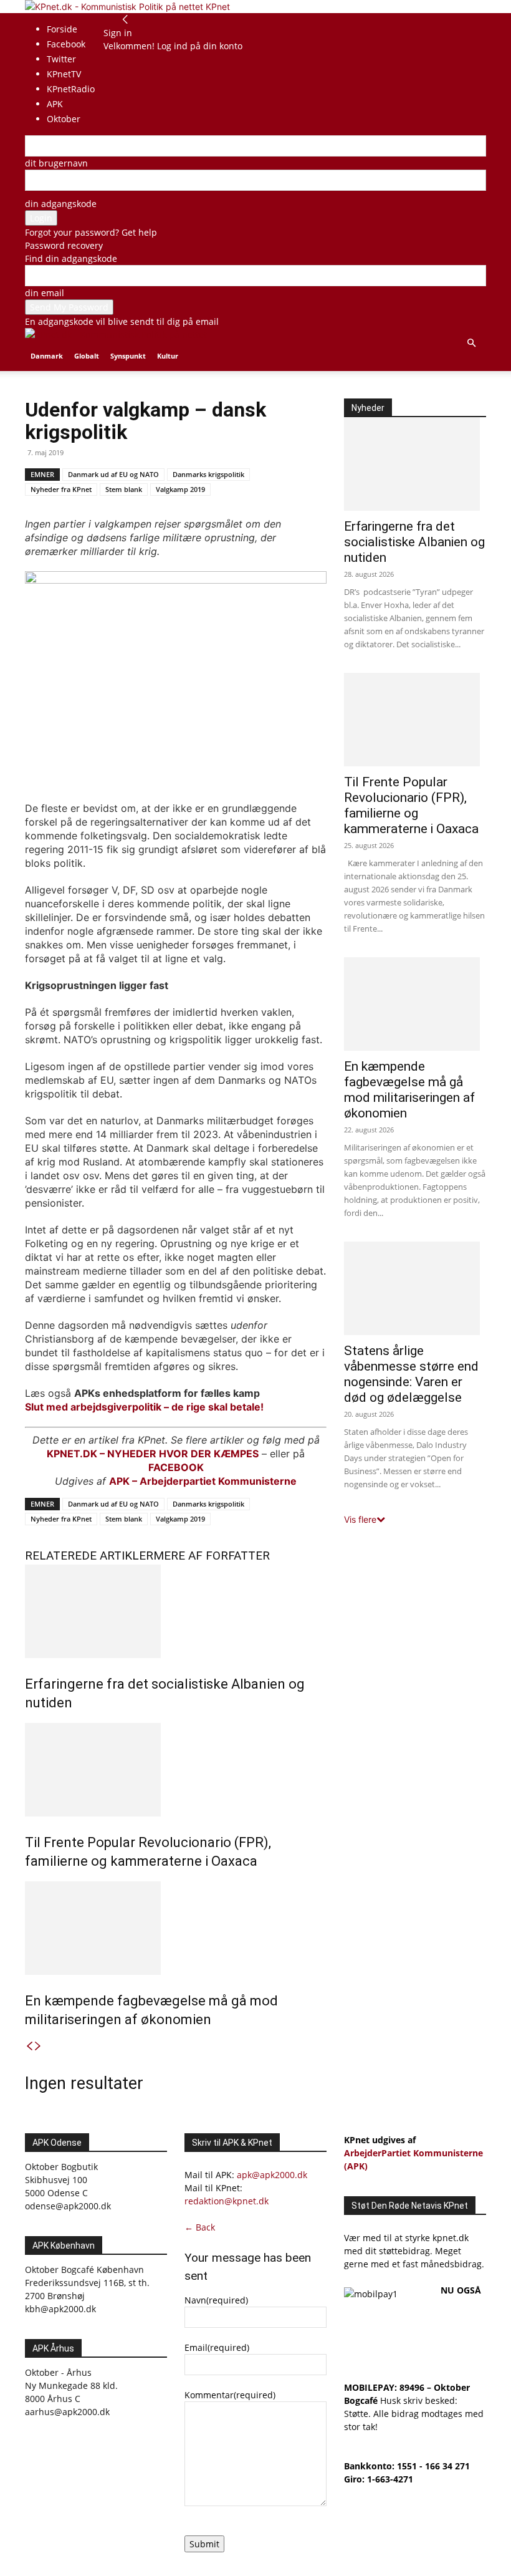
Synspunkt (128, 356)
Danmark (47, 356)
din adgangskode (61, 204)
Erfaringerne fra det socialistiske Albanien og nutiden (414, 542)
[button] (471, 343)
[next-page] (38, 2046)
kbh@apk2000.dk (60, 2309)
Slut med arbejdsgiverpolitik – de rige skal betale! (144, 1407)
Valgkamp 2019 (180, 489)
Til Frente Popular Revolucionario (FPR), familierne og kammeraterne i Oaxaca (411, 805)
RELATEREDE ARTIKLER (89, 1556)
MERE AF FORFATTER (212, 1556)
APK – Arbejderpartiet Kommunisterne (203, 1481)
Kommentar (230, 2395)
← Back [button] (200, 2227)
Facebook (66, 44)
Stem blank (124, 489)
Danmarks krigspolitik (208, 474)
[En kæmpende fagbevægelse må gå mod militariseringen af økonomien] (176, 1928)
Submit (204, 2544)
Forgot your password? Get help (91, 232)
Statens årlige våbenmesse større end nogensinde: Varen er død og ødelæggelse (411, 1374)
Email (217, 2347)
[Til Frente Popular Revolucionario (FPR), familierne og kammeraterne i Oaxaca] (176, 1770)
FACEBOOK (176, 1467)
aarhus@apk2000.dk (67, 2412)
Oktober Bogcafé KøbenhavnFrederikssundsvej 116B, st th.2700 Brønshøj (87, 2283)
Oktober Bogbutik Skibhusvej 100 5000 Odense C (61, 2180)
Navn (216, 2300)
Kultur (168, 356)
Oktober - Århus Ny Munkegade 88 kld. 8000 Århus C (71, 2385)
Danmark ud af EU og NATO (113, 474)
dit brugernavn (56, 163)
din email (45, 293)
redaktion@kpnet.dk (227, 2201)
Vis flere (360, 1519)
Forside (62, 29)
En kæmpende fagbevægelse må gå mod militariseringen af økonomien (409, 1090)
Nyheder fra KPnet (61, 489)
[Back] (125, 20)
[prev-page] (29, 2046)
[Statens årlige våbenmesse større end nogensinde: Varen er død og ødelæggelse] (415, 1288)
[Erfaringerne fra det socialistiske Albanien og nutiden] (176, 1611)
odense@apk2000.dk (68, 2206)
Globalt (87, 356)
